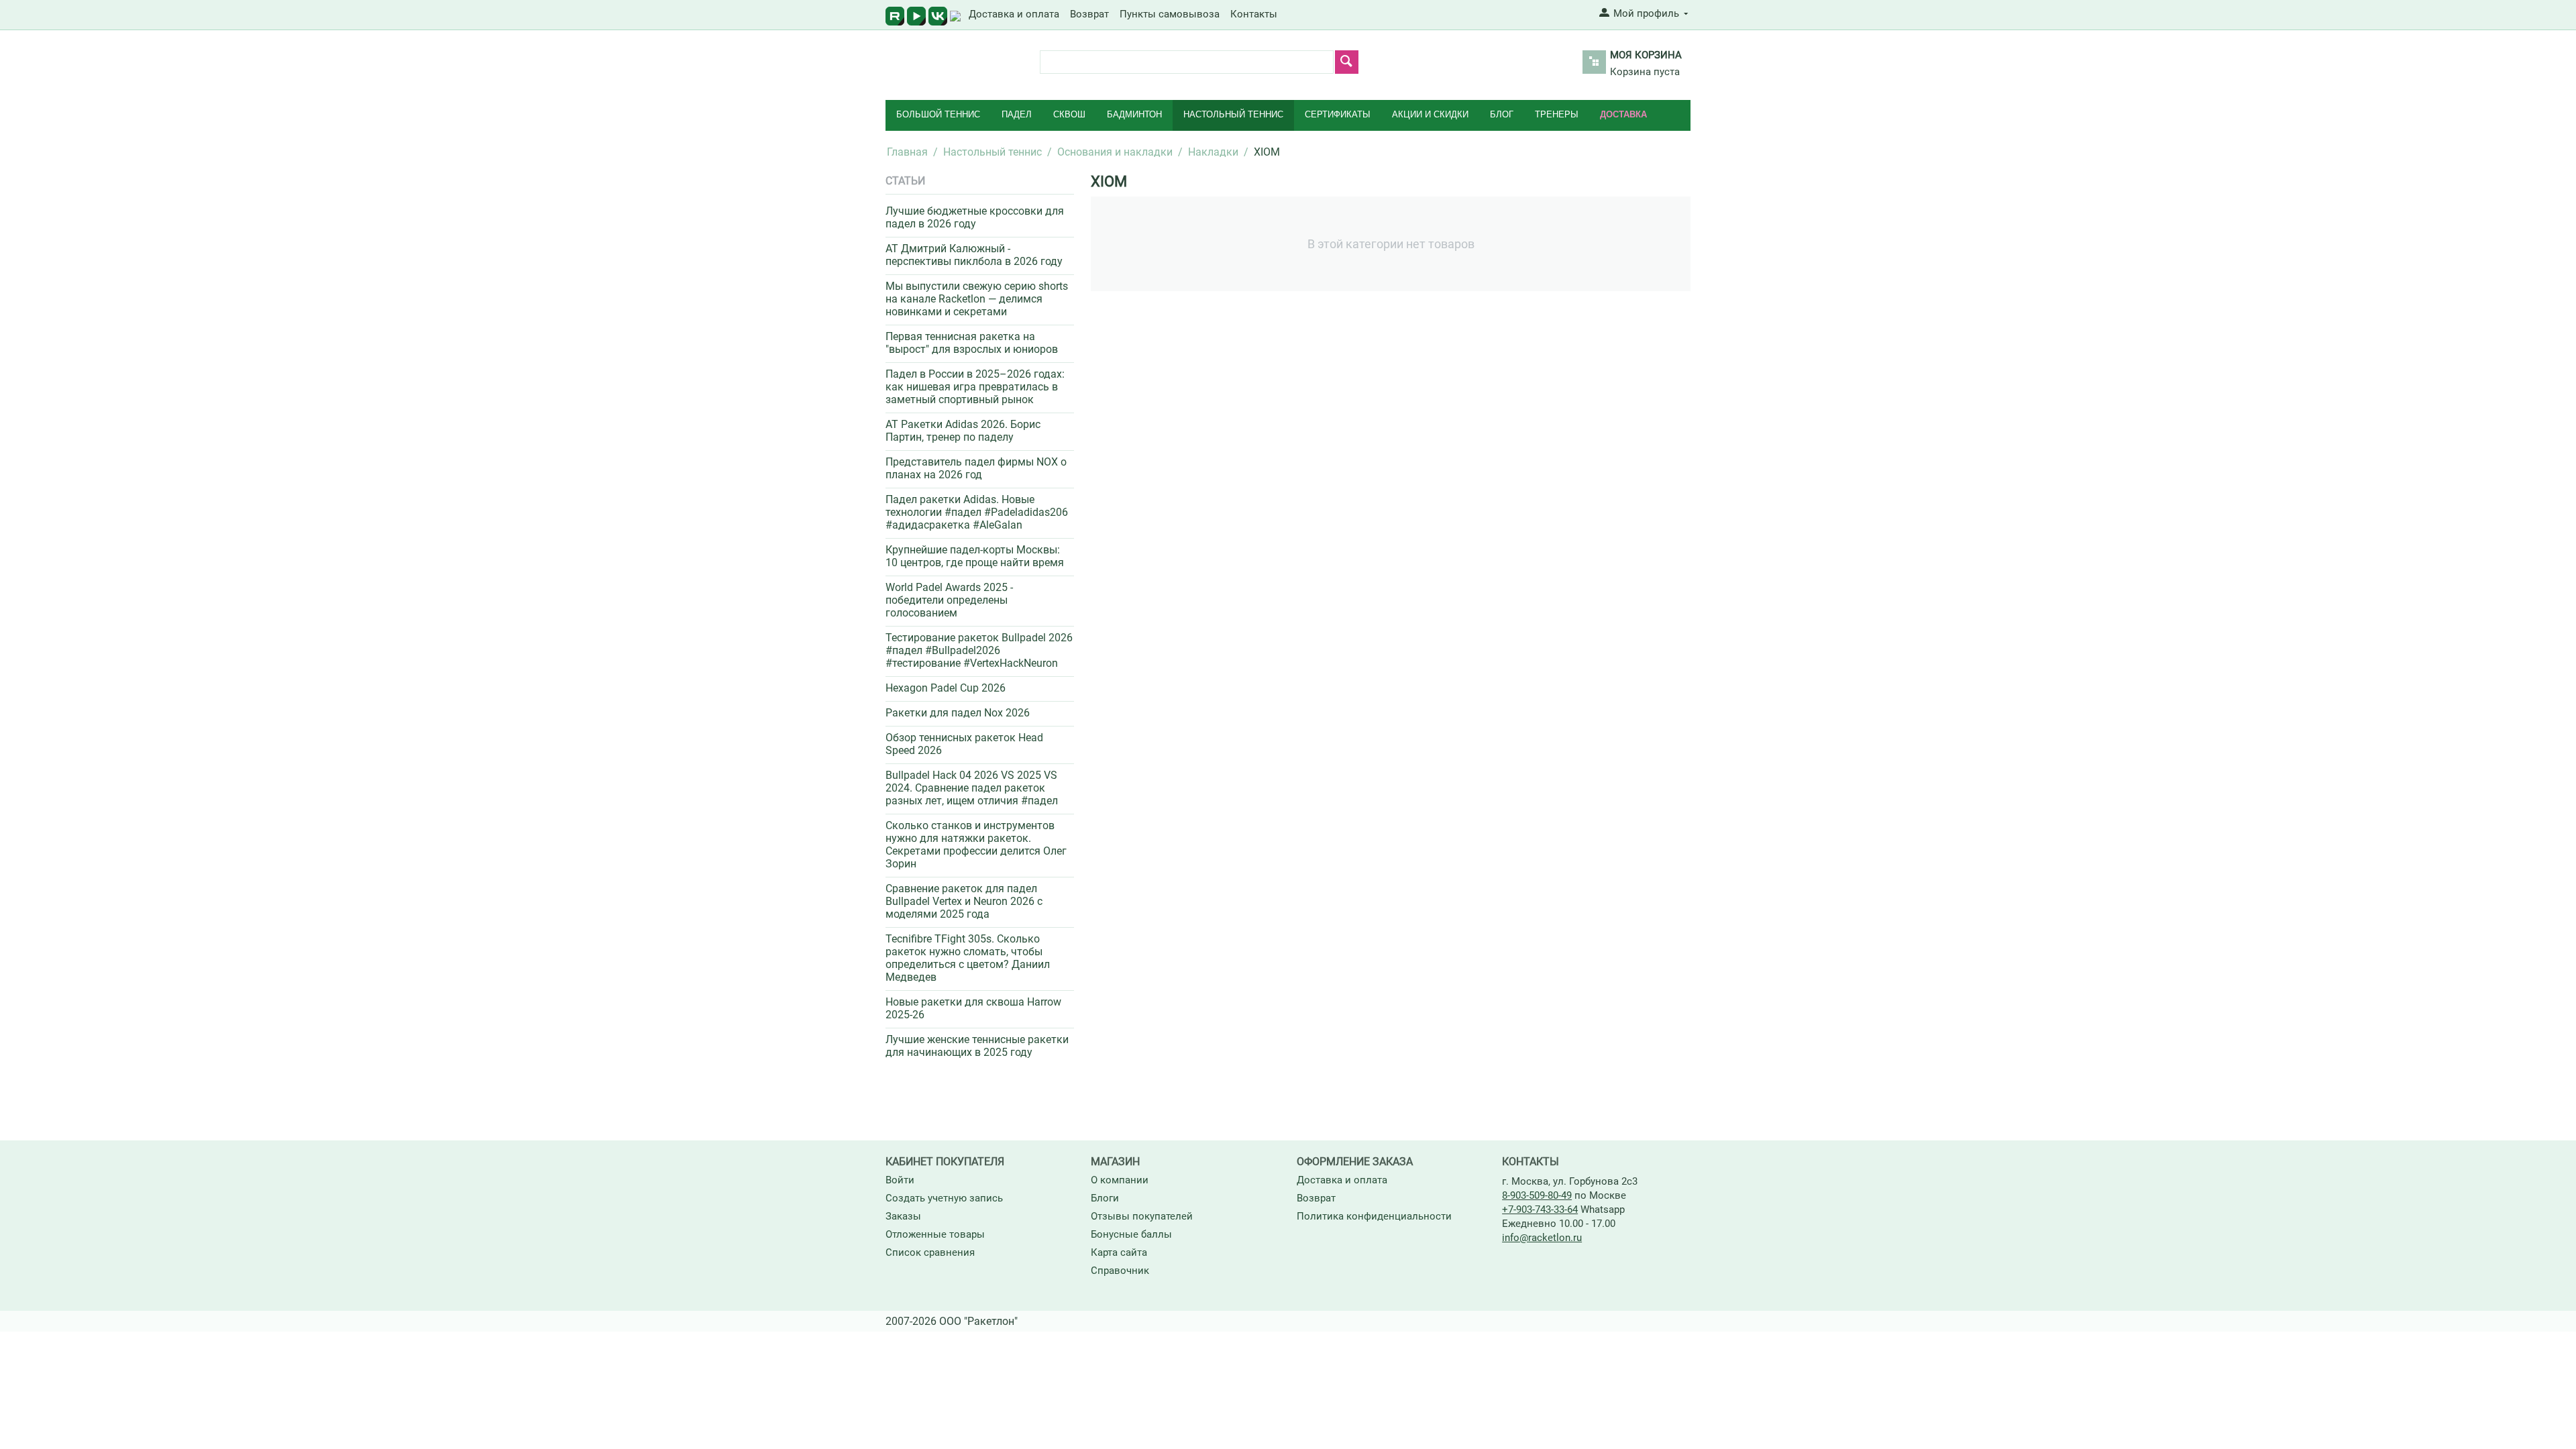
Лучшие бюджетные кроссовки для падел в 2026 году (975, 217)
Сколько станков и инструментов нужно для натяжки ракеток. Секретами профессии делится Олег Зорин (976, 845)
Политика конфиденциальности (1374, 1216)
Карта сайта (1119, 1252)
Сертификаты (1338, 114)
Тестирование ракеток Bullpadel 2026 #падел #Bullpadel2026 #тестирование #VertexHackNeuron (979, 650)
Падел (1017, 114)
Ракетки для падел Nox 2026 (958, 713)
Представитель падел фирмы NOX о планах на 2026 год (976, 468)
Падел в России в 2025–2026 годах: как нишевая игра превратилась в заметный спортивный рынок (975, 387)
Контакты (1254, 14)
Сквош (1069, 114)
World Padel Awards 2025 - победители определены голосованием (949, 600)
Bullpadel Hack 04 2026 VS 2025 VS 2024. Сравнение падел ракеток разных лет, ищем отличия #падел (972, 788)
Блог (1502, 114)
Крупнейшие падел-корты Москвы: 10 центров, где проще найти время (975, 556)
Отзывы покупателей (1142, 1216)
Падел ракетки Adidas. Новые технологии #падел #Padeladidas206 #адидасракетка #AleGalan (977, 512)
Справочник (1120, 1271)
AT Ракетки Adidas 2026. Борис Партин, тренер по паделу (963, 431)
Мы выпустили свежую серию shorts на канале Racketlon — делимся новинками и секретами (977, 299)
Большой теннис (938, 114)
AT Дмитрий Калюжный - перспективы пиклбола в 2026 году (974, 255)
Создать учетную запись (944, 1198)
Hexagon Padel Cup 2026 (946, 688)
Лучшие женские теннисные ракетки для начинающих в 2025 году (977, 1046)
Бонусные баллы (1131, 1234)
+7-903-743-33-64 (1540, 1210)
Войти (900, 1180)
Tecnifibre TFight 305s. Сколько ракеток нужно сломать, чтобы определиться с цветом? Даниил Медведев (968, 958)
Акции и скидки (1430, 114)
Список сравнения (930, 1252)
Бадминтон (1134, 114)
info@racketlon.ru (1542, 1238)
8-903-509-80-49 (1537, 1195)
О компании (1120, 1180)
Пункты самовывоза (1170, 14)
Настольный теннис (1233, 114)
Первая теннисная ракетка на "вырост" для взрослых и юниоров (972, 343)
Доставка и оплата (1014, 14)
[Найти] (1347, 62)
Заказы (903, 1216)
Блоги (1105, 1198)
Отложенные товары (935, 1234)
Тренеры (1557, 114)
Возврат (1089, 14)
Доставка (1623, 114)
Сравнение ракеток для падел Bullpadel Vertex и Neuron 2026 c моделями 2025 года (964, 901)
